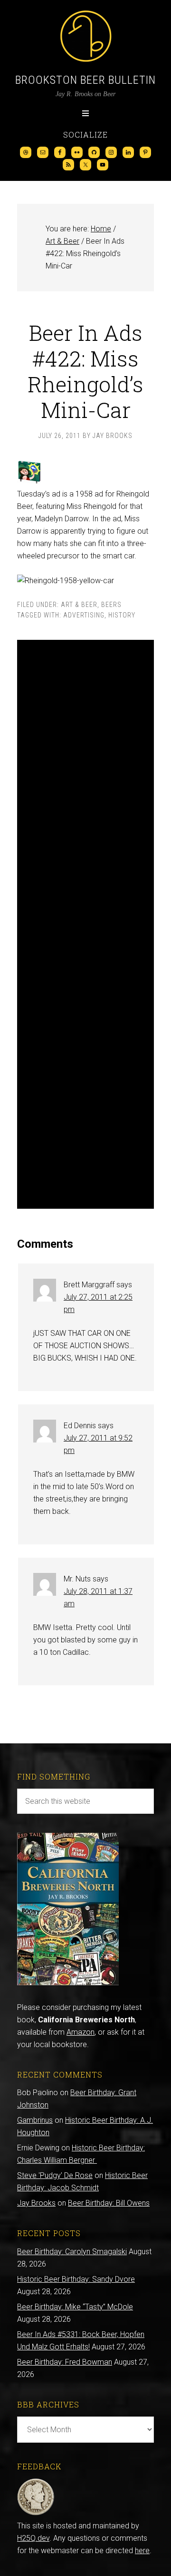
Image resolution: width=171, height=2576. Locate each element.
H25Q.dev (33, 2538)
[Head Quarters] (36, 2513)
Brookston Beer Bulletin (85, 80)
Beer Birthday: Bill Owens (109, 2203)
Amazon (81, 2032)
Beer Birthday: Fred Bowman (65, 2362)
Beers (111, 605)
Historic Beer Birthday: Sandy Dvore (76, 2279)
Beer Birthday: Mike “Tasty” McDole (75, 2307)
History (122, 615)
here (142, 2551)
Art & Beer (79, 605)
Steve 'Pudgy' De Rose (55, 2175)
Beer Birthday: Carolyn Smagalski (72, 2252)
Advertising (84, 615)
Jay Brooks (36, 2203)
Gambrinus (35, 2120)
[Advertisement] (85, 924)
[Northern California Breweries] (68, 1983)
